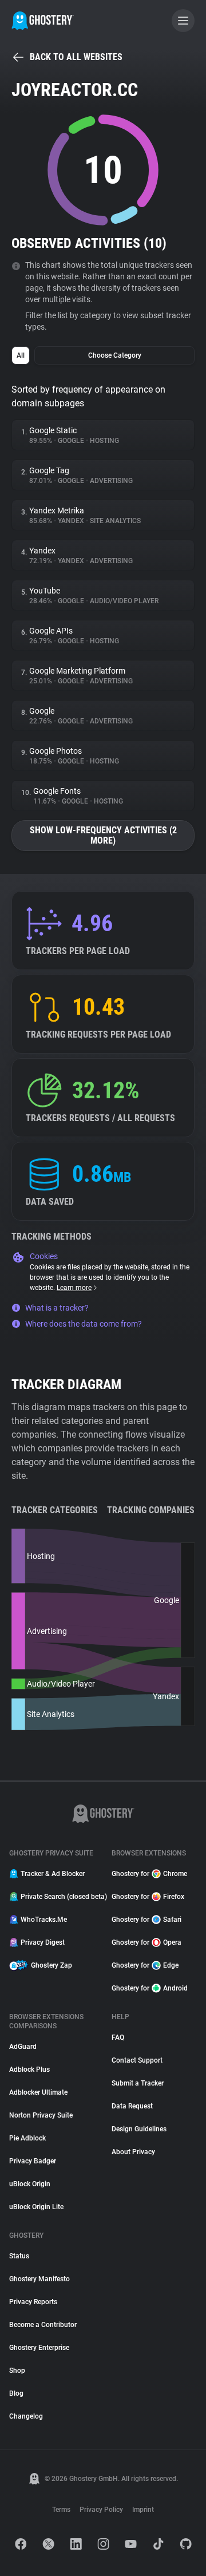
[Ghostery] (43, 21)
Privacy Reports (33, 2302)
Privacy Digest (43, 1942)
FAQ (118, 2037)
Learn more (74, 1288)
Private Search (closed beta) (59, 1897)
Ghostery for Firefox (148, 1897)
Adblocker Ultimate (38, 2092)
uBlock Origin (30, 2184)
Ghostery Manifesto (39, 2279)
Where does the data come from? (84, 1324)
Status (19, 2256)
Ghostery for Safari (146, 1920)
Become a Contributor (43, 2325)
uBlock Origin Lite (36, 2207)
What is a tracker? (57, 1308)
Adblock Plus (29, 2069)
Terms (61, 2510)
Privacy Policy (101, 2510)
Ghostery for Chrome (149, 1874)
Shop (17, 2371)
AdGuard (23, 2047)
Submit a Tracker (138, 2083)
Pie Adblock (27, 2138)
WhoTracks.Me (44, 1920)
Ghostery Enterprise (39, 2348)
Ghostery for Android (150, 1988)
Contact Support (137, 2060)
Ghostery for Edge (145, 1965)
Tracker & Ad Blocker (53, 1874)
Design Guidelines (139, 2129)
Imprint (143, 2510)
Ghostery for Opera (146, 1942)
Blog (16, 2393)
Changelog (26, 2416)
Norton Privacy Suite (41, 2115)
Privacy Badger (33, 2161)
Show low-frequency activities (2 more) (103, 835)
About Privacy (133, 2152)
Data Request (132, 2106)
